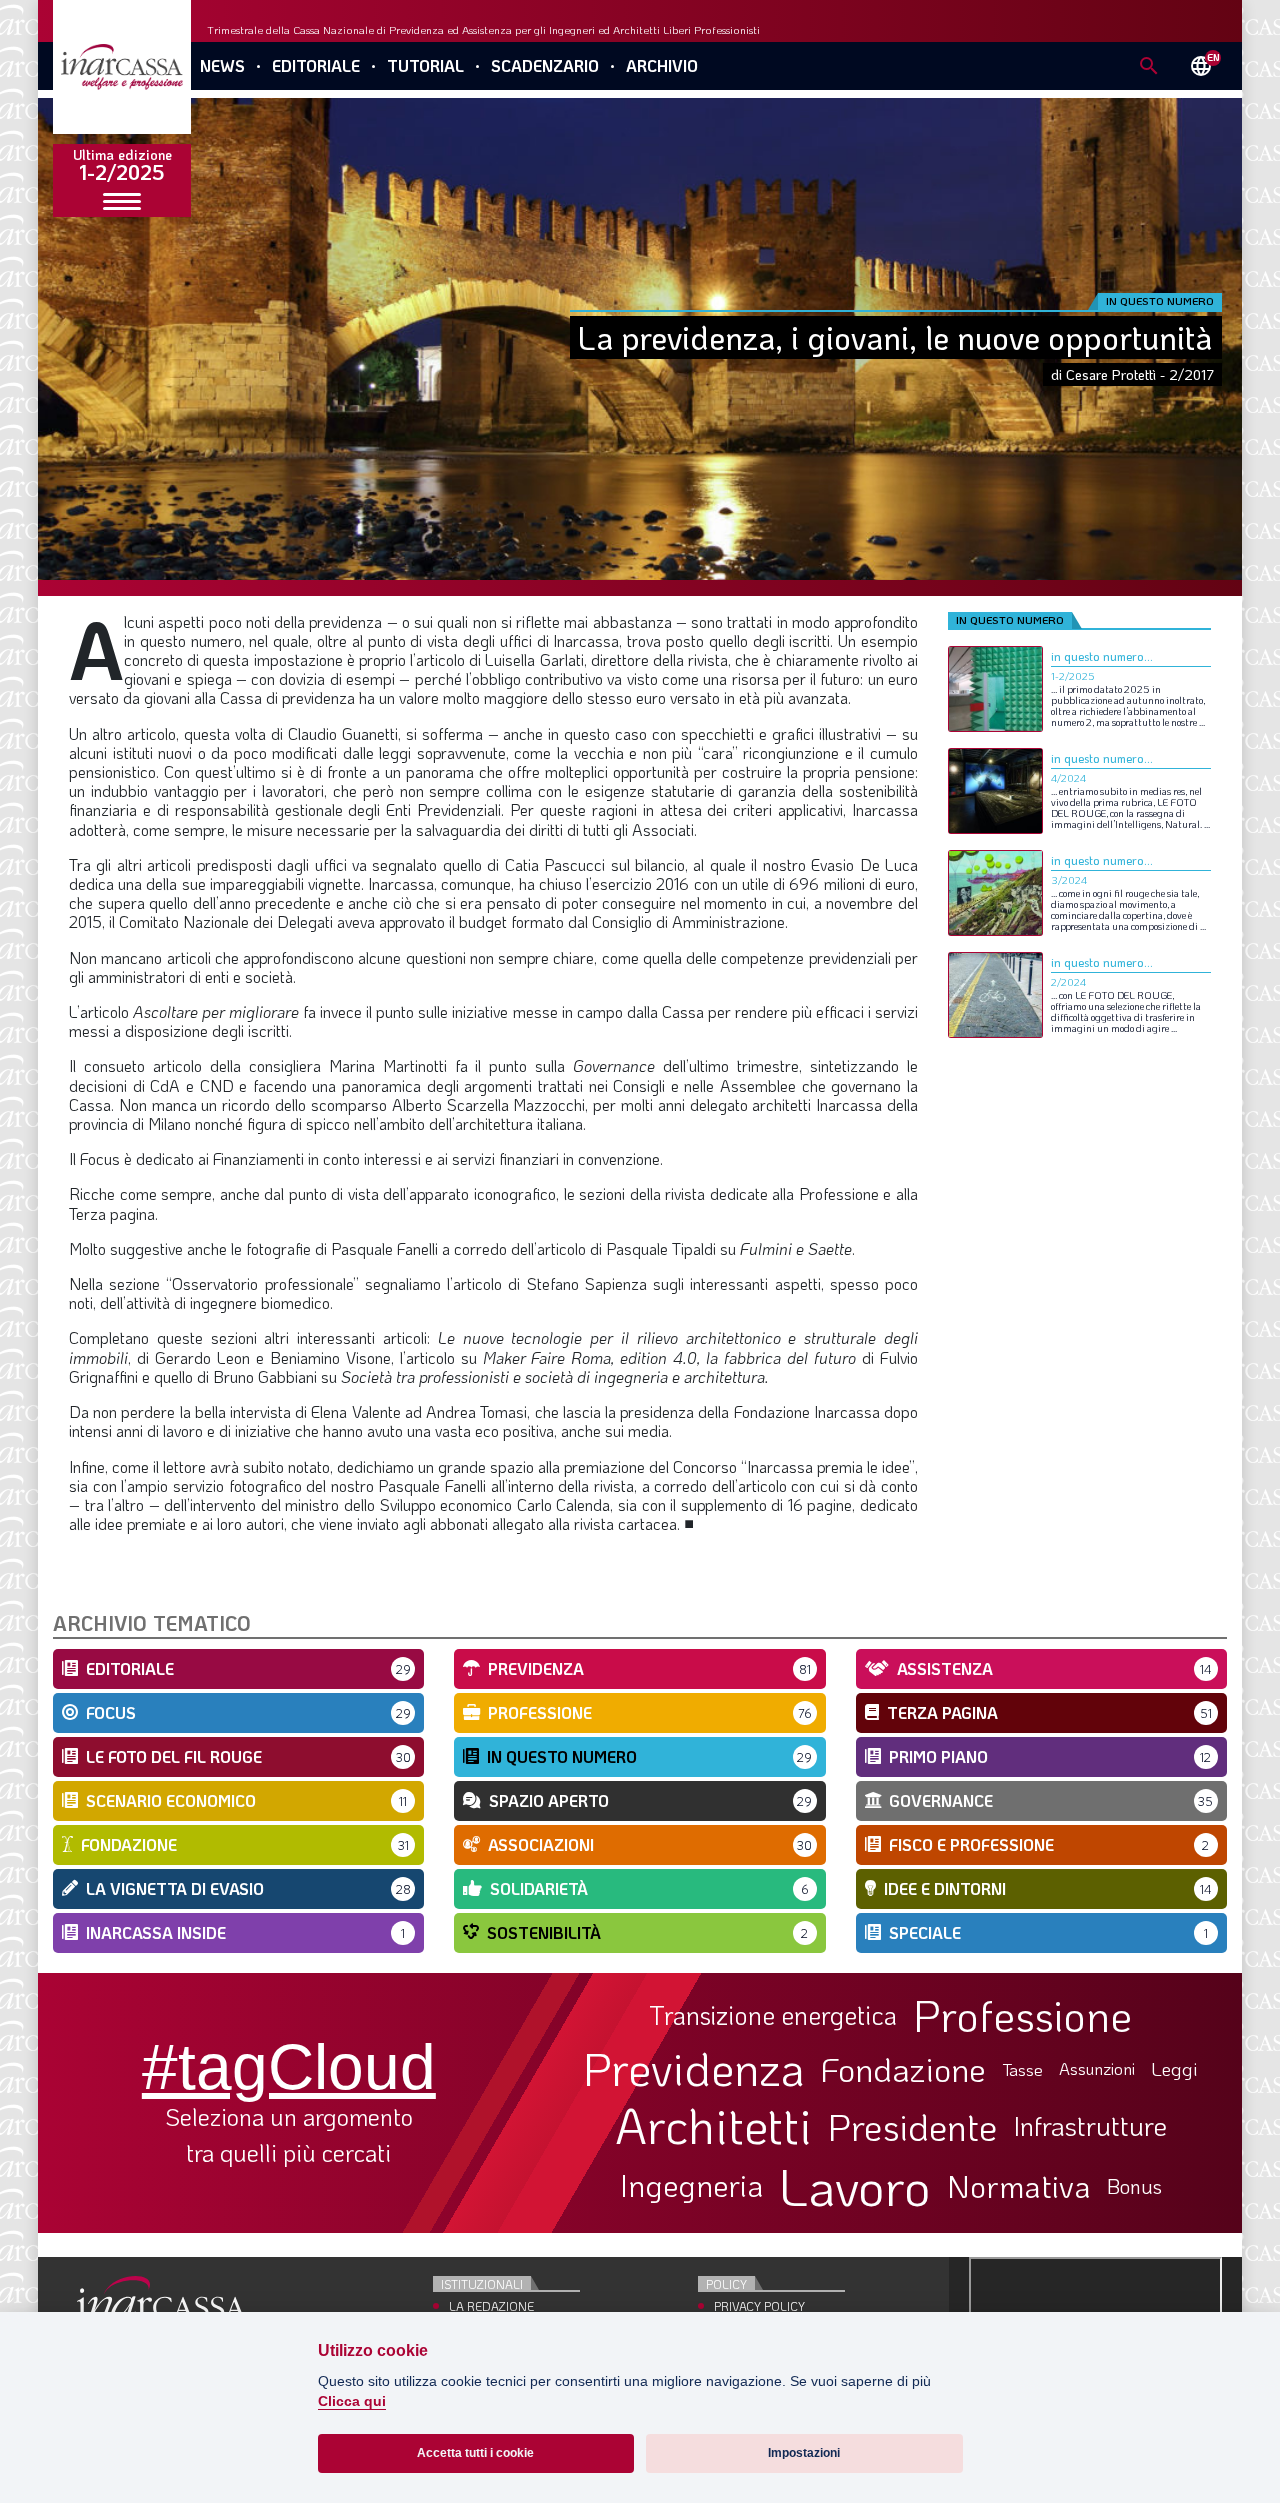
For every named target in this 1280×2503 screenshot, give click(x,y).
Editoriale (316, 65)
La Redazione (491, 2306)
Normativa (1019, 2186)
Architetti (713, 2125)
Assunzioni (1097, 2069)
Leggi (1174, 2069)
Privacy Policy (759, 2306)
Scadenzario (545, 65)
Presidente (912, 2126)
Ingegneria (691, 2186)
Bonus (1134, 2186)
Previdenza (694, 2068)
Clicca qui (352, 2401)
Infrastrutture (1090, 2126)
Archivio (662, 65)
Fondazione (903, 2069)
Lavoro (855, 2186)
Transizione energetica (773, 2015)
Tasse (1022, 2069)
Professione (1022, 2015)
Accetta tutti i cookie (475, 2453)
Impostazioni (804, 2453)
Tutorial (425, 65)
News (222, 65)
